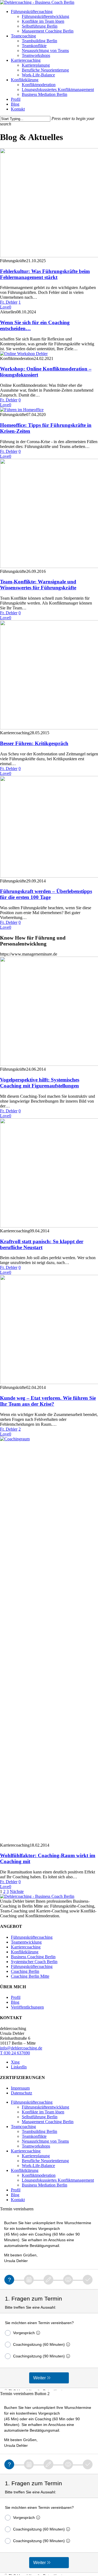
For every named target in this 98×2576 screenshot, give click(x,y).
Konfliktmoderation (39, 2175)
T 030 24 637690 (15, 2053)
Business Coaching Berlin (33, 1957)
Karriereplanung (36, 2156)
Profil (16, 1997)
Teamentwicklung (26, 1942)
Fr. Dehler (9, 302)
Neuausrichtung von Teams (45, 2141)
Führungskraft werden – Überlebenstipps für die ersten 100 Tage (46, 894)
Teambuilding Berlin (39, 2131)
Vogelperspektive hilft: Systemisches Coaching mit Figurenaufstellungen (40, 1083)
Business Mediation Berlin (45, 2185)
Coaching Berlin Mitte (30, 1976)
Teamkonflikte (34, 2136)
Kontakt (18, 2200)
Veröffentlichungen (27, 2007)
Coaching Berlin (25, 1971)
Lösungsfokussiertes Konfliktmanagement (58, 2180)
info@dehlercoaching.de (21, 2048)
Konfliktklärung (25, 1952)
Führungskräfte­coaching (32, 2102)
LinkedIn (19, 2067)
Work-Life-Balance (38, 2166)
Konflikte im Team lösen (43, 2112)
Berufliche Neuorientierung (45, 2161)
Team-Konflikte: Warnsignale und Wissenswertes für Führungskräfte (38, 585)
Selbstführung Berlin (40, 2117)
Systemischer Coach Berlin (34, 1962)
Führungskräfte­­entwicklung (45, 2107)
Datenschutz (22, 2093)
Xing (15, 2062)
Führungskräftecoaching (32, 1937)
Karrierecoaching (26, 1947)
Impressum (20, 2088)
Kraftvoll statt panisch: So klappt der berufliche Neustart (42, 1244)
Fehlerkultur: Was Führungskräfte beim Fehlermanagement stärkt (45, 274)
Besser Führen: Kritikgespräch (34, 743)
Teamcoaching (23, 2127)
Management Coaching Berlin (48, 2122)
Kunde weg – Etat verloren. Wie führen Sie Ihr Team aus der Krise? (48, 1401)
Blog (15, 2002)
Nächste (17, 1891)
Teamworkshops (36, 2146)
